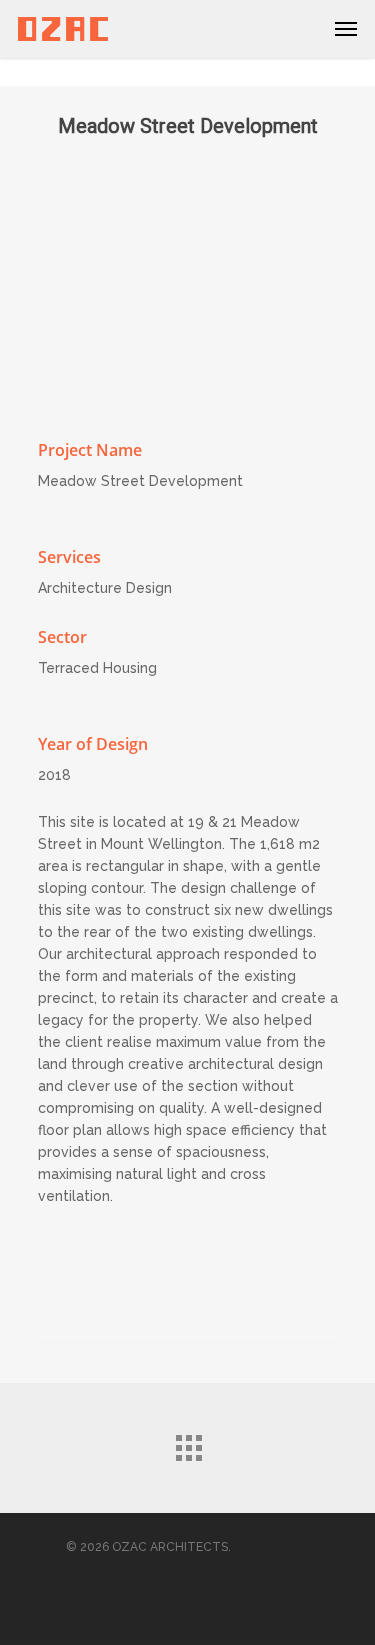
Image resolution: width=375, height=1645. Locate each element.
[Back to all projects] (188, 1443)
